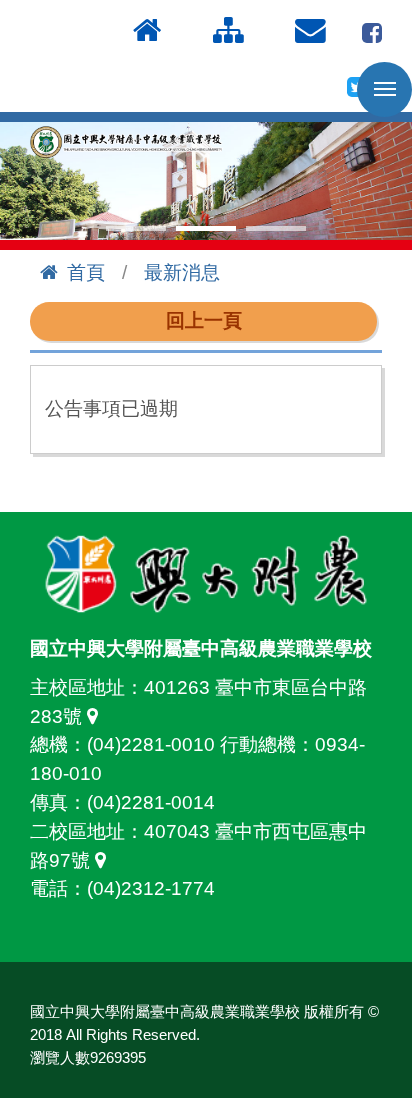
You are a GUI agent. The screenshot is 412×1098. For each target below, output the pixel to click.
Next (386, 181)
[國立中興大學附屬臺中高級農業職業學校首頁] (129, 142)
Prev (26, 181)
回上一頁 (204, 320)
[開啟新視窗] (372, 30)
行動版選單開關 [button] (384, 89)
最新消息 (182, 272)
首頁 (86, 272)
